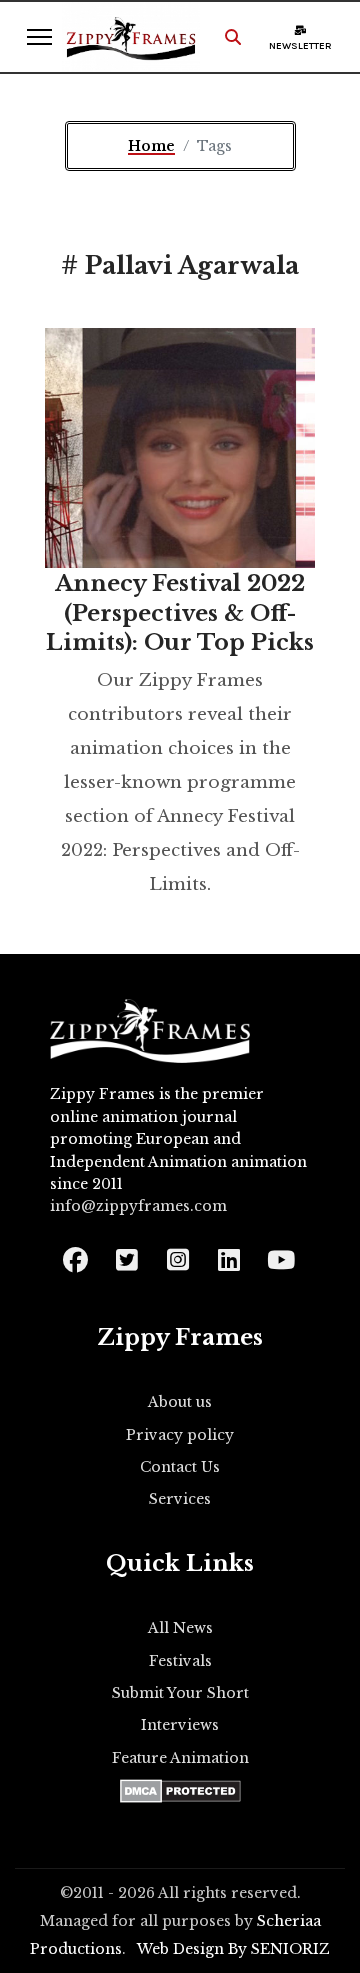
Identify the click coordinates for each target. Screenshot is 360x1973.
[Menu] (39, 37)
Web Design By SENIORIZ (233, 1949)
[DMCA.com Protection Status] (180, 1791)
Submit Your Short (180, 1693)
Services (180, 1499)
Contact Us (180, 1467)
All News (180, 1628)
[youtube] (279, 1253)
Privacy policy (180, 1435)
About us (180, 1402)
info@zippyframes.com (138, 1206)
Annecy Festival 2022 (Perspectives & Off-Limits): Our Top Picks (180, 613)
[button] (233, 37)
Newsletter (300, 46)
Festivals (180, 1661)
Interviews (180, 1725)
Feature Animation (180, 1758)
